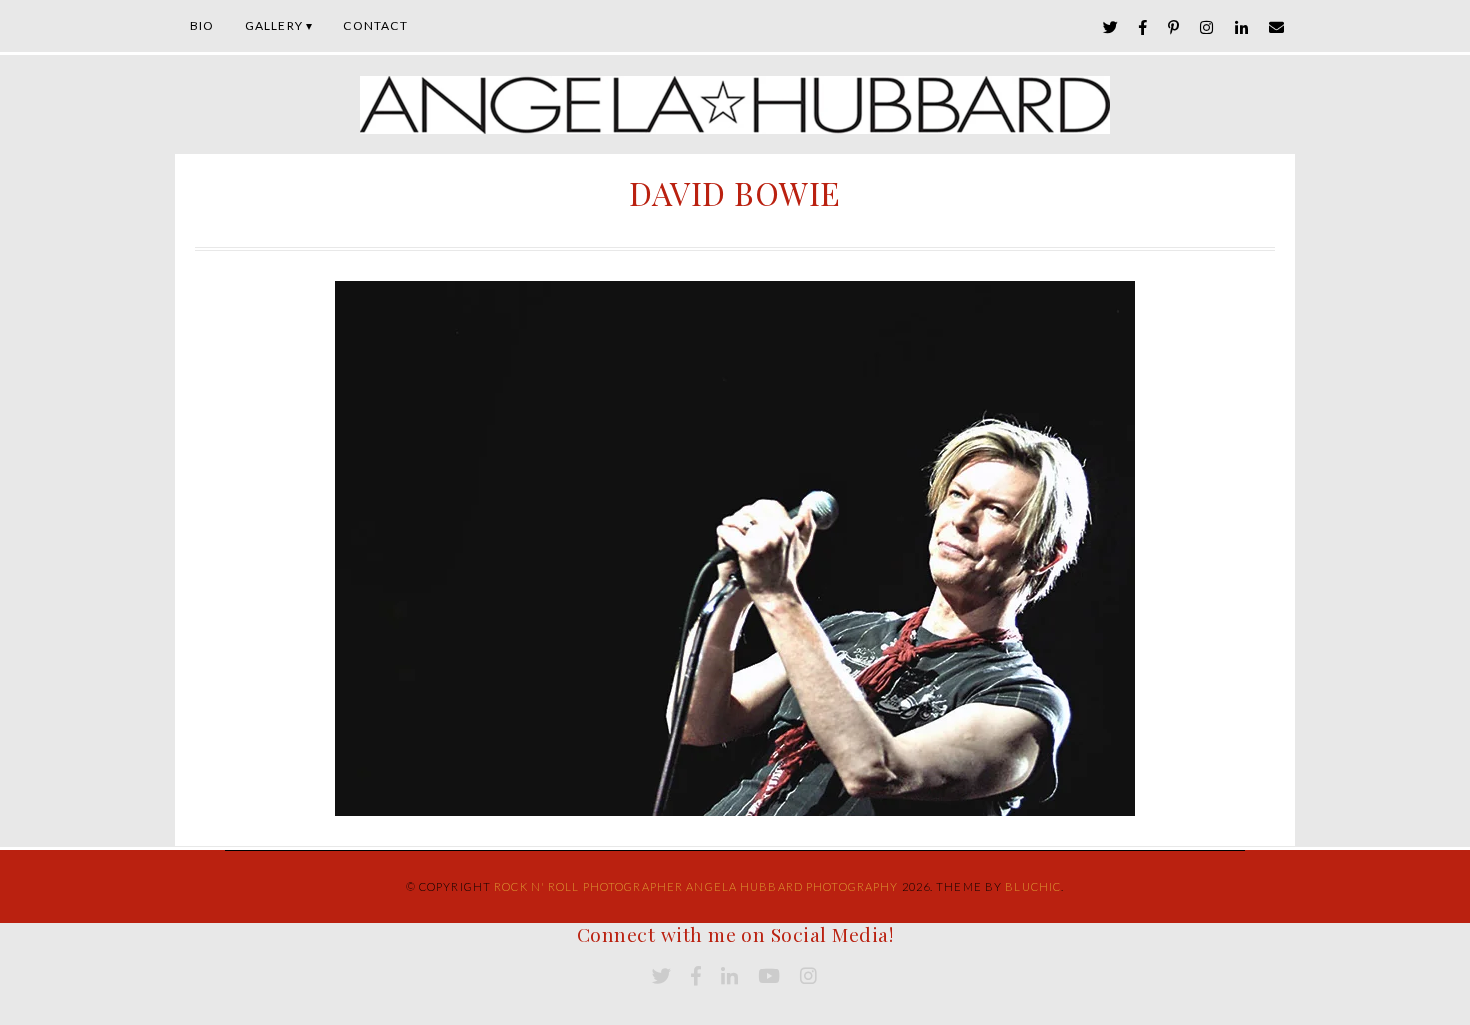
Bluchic (1033, 886)
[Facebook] (1143, 27)
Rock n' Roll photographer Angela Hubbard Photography (696, 886)
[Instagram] (1207, 27)
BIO (202, 25)
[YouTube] (769, 976)
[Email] (1277, 27)
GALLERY (274, 25)
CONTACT (375, 25)
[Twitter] (1111, 27)
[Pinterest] (1174, 27)
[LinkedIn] (1242, 27)
